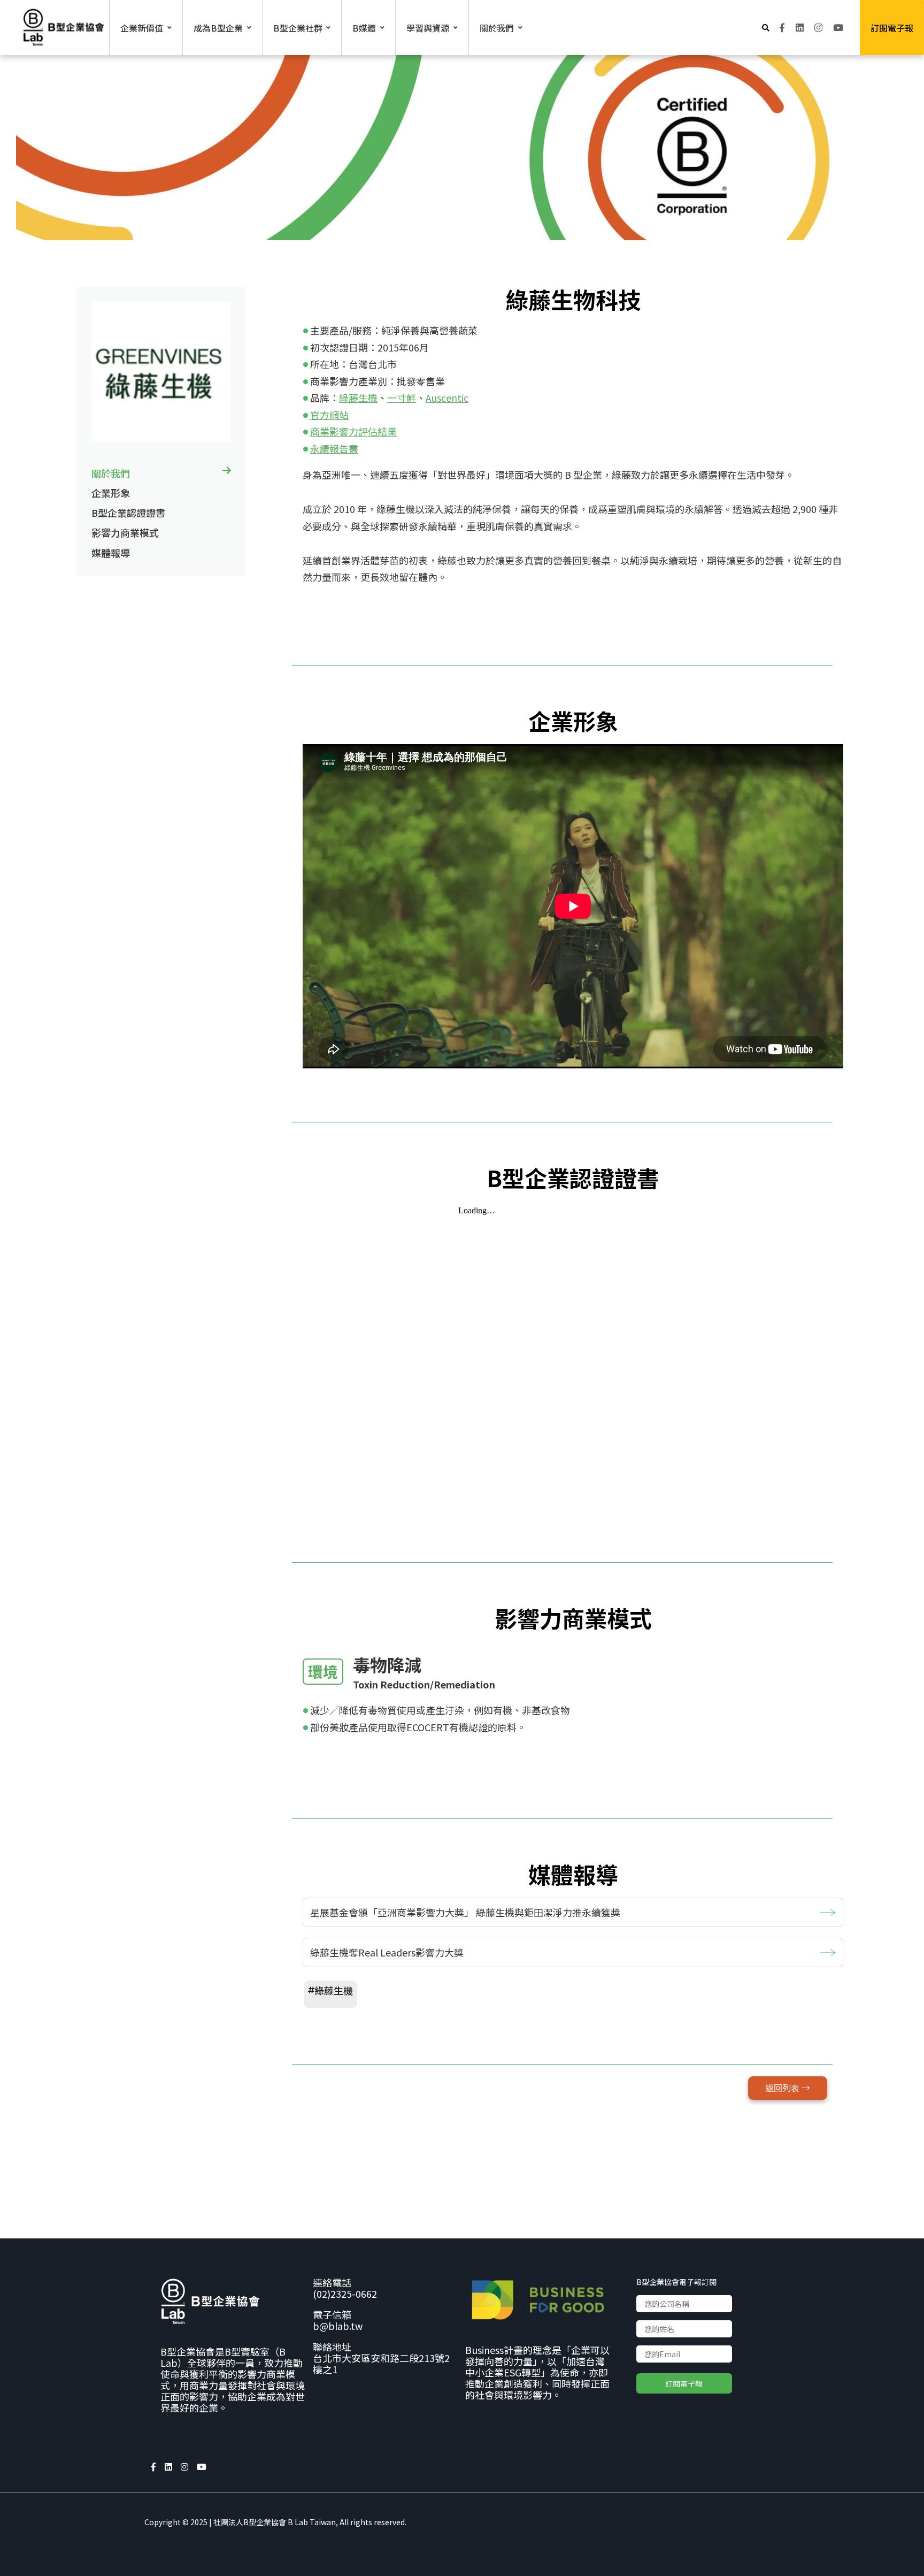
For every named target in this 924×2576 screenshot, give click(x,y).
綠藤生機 (358, 398)
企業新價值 (142, 28)
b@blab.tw (338, 2326)
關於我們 (111, 473)
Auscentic (447, 398)
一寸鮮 (402, 398)
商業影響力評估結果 (353, 431)
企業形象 (111, 493)
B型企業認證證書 (128, 513)
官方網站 (329, 415)
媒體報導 (111, 553)
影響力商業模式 (125, 532)
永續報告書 (334, 448)
